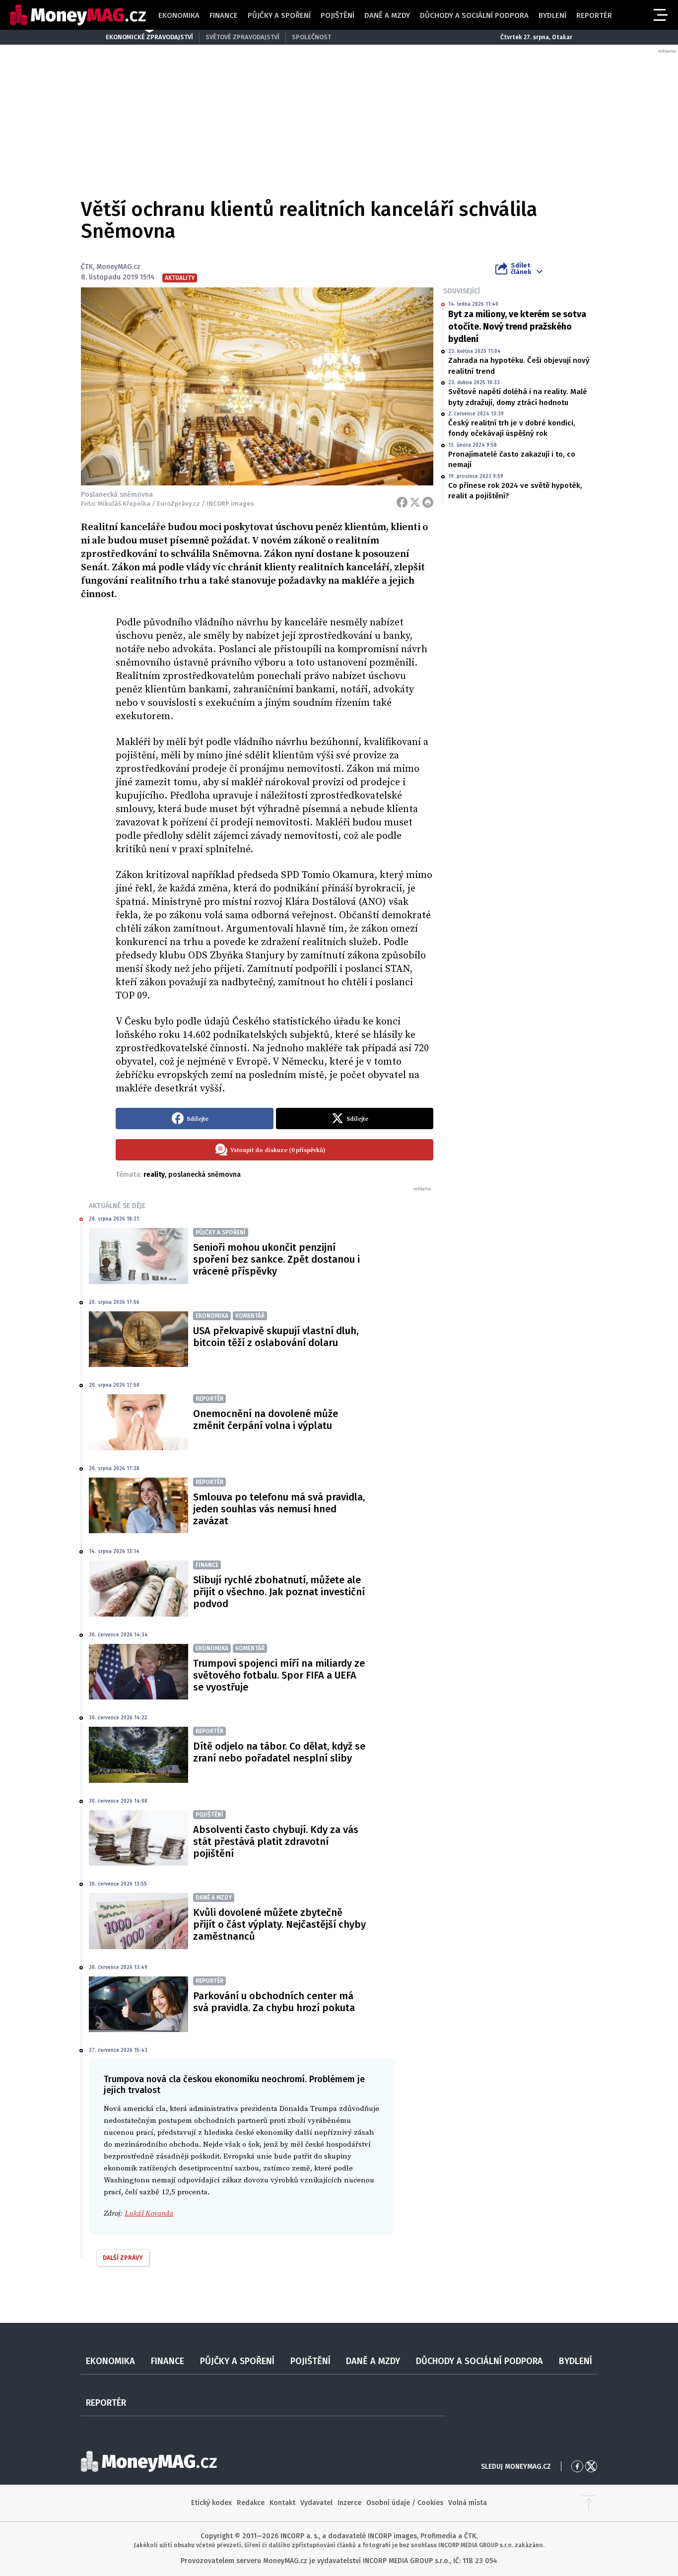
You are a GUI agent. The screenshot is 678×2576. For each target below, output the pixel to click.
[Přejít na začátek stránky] (589, 2503)
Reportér (594, 15)
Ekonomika (179, 15)
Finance (224, 15)
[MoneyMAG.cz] (78, 15)
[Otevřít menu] (660, 15)
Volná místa (468, 2503)
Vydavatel (316, 2503)
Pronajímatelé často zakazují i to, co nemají (512, 459)
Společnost (311, 37)
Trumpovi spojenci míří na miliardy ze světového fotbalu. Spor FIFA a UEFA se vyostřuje (279, 1675)
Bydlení (552, 15)
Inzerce (349, 2503)
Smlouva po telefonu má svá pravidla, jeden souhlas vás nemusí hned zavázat (279, 1509)
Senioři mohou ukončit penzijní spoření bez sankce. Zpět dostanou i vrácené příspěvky (276, 1259)
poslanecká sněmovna (204, 1175)
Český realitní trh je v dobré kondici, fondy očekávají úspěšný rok (512, 428)
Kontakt (282, 2503)
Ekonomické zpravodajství (149, 37)
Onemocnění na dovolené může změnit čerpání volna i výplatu (266, 1420)
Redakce (251, 2503)
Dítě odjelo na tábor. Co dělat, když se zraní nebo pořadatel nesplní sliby (279, 1752)
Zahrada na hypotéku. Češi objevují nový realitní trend (519, 366)
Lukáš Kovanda (149, 2213)
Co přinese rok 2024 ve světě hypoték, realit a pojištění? (515, 491)
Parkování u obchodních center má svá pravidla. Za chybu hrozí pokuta (274, 2002)
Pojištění (338, 15)
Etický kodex (211, 2503)
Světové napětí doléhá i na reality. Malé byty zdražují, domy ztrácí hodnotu (518, 397)
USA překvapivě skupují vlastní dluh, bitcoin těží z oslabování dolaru (276, 1337)
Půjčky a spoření (279, 15)
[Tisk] (428, 502)
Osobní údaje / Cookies (405, 2503)
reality (154, 1175)
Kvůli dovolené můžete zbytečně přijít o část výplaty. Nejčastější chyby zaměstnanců (279, 1924)
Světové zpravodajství (242, 37)
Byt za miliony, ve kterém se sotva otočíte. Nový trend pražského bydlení (517, 327)
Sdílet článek (521, 269)
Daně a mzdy (387, 15)
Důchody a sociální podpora (474, 15)
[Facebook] (402, 502)
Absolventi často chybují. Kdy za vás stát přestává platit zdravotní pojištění (276, 1841)
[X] (415, 502)
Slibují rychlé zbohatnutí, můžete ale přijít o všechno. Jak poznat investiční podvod (279, 1592)
